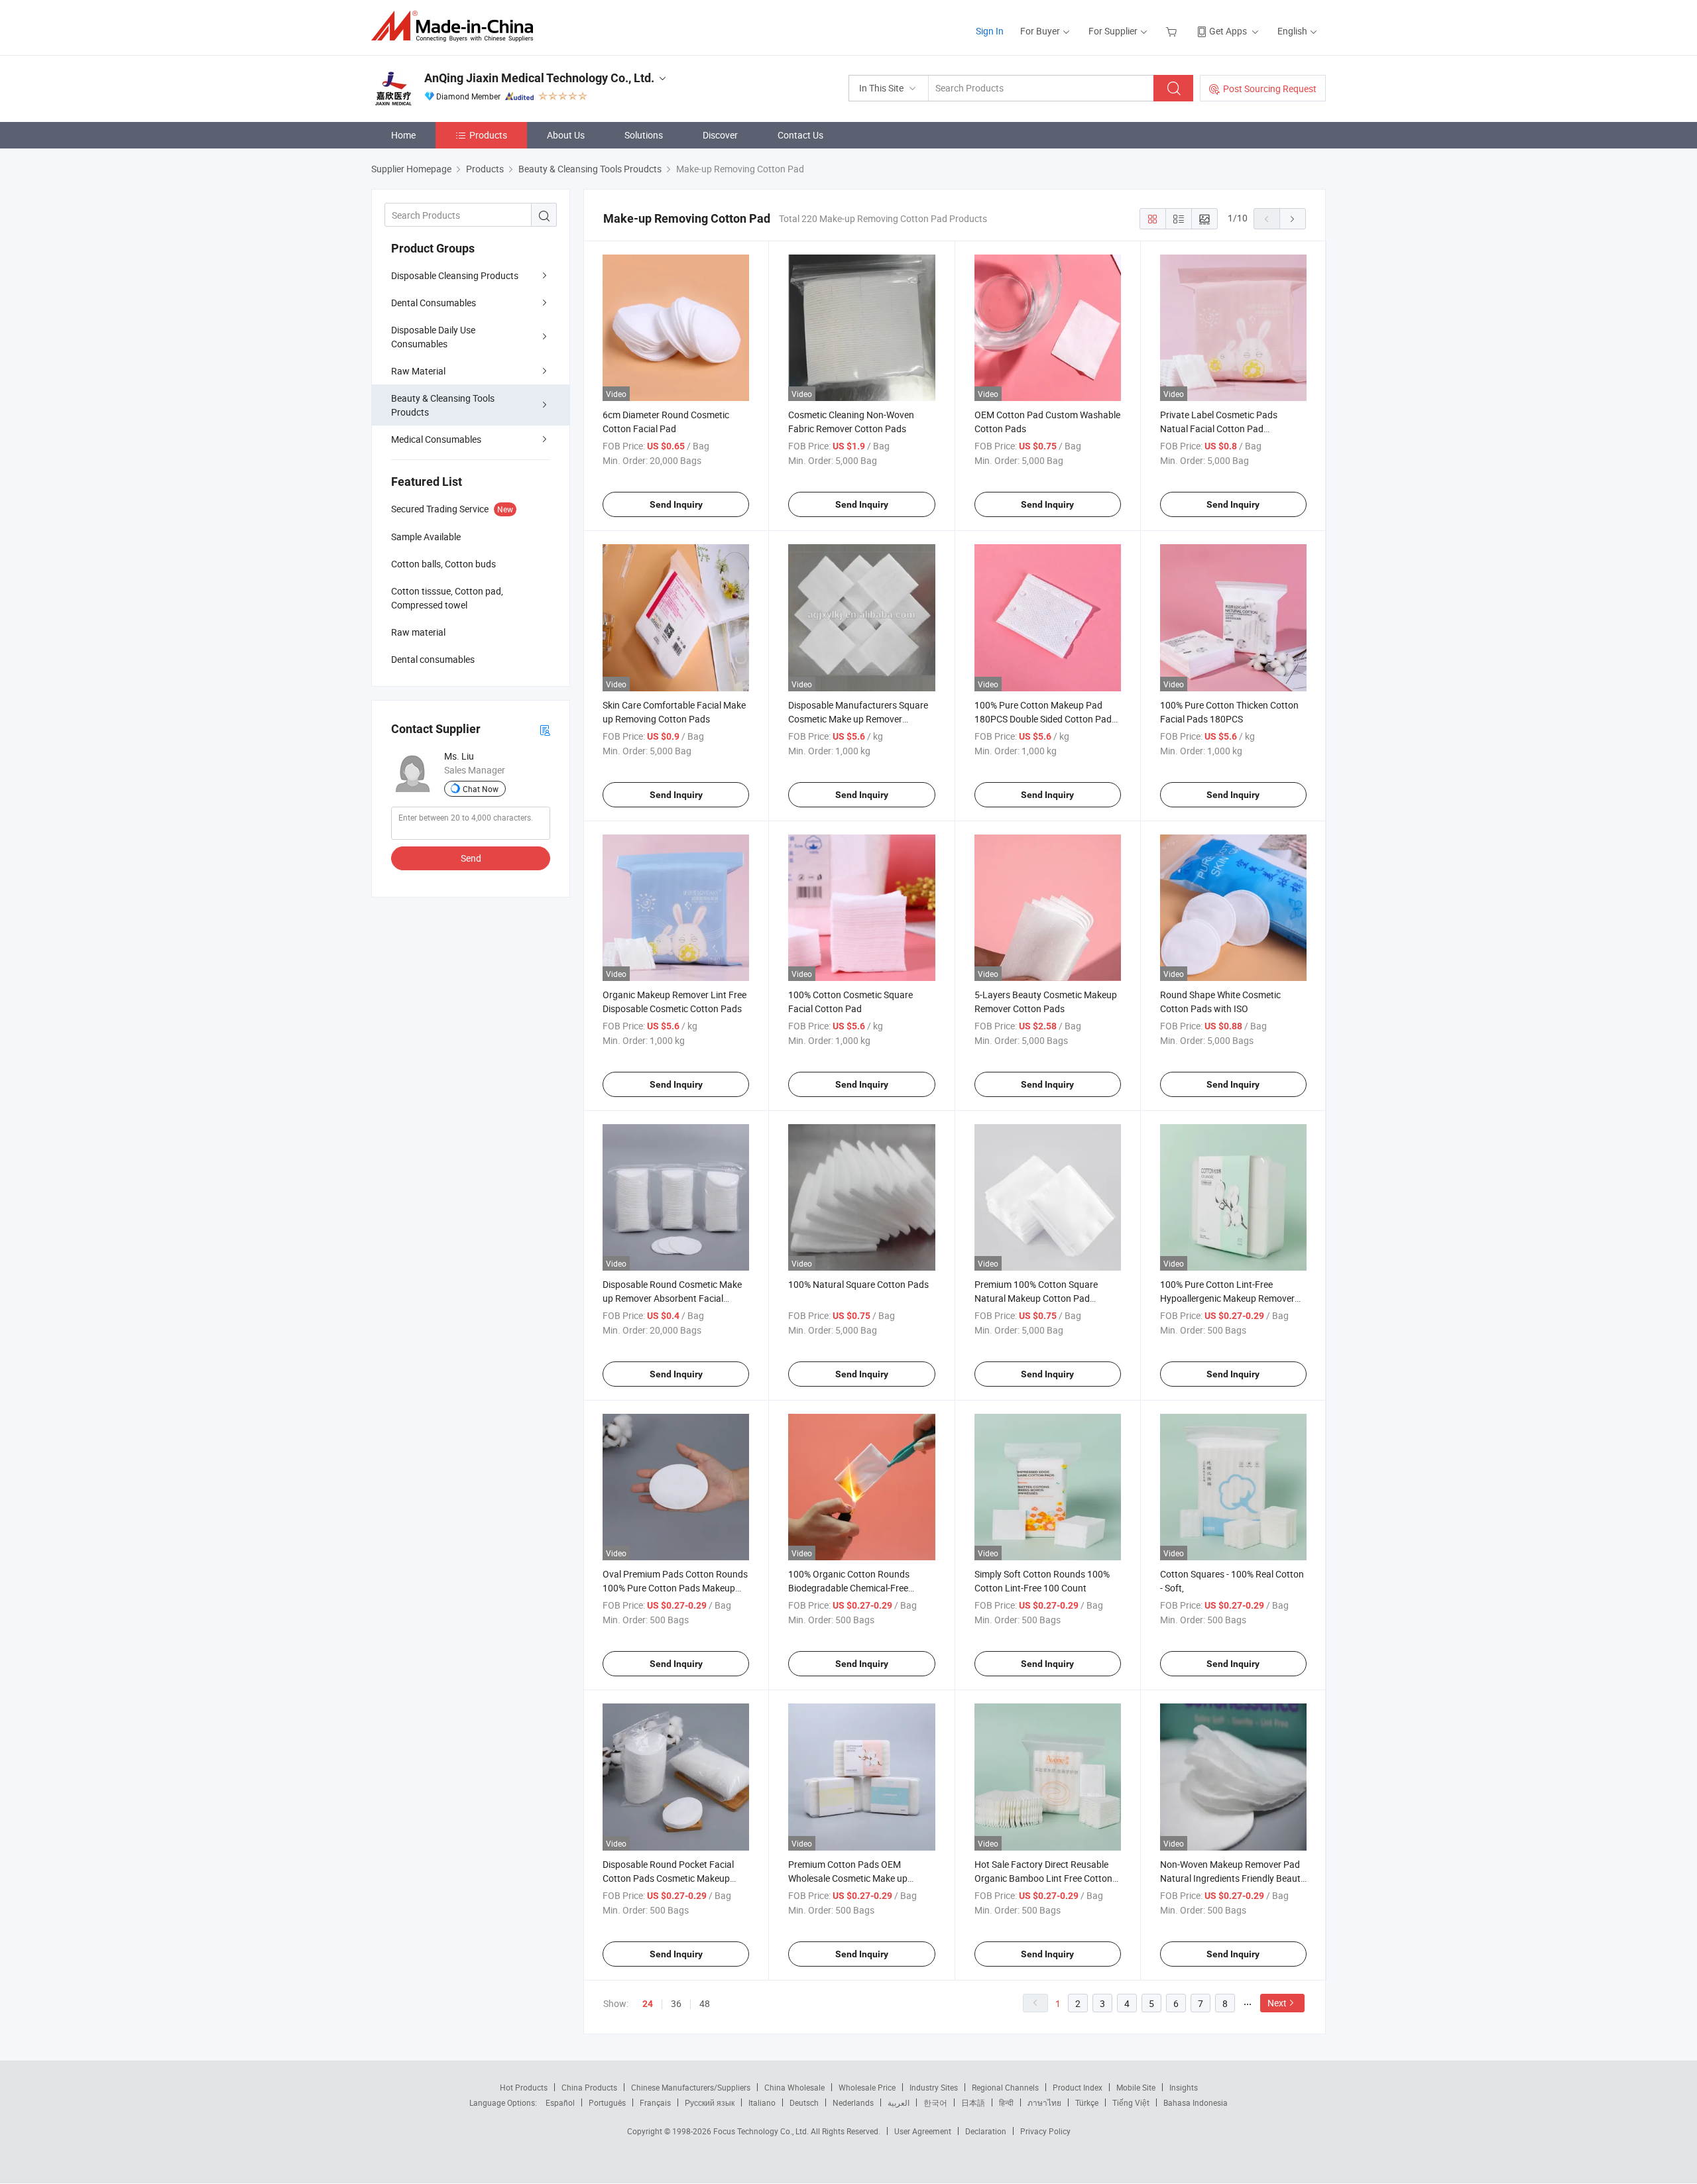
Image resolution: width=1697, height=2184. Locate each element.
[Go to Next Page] (1293, 219)
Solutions (644, 135)
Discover (720, 135)
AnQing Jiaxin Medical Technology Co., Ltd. (539, 78)
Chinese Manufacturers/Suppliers (691, 2087)
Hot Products (524, 2087)
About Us (566, 135)
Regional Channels (1005, 2087)
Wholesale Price (867, 2087)
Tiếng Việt (1131, 2102)
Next (1277, 2003)
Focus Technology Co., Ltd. (762, 2131)
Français (655, 2102)
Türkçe (1087, 2102)
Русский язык (710, 2102)
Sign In (990, 31)
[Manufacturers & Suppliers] (456, 26)
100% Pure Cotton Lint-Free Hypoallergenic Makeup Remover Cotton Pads (1227, 1298)
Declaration (986, 2131)
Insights (1184, 2087)
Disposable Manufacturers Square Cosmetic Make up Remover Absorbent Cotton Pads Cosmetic (858, 719)
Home (403, 135)
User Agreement (923, 2131)
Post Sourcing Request (1270, 88)
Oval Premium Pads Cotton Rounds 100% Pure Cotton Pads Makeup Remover (675, 1588)
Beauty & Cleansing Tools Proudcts (443, 405)
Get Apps (1228, 31)
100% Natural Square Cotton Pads (858, 1284)
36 (676, 2003)
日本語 (973, 2102)
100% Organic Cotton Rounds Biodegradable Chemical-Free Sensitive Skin (849, 1588)
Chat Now (481, 789)
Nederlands (853, 2102)
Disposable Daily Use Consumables (433, 337)
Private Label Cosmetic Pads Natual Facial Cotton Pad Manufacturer (1219, 429)
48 (705, 2003)
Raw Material (418, 371)
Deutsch (804, 2102)
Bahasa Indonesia (1196, 2102)
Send (471, 858)
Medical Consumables (436, 439)
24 (648, 2004)
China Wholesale (794, 2087)
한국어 (935, 2102)
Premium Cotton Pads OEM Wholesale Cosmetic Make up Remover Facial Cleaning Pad (848, 1878)
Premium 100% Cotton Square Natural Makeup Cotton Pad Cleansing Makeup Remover (1036, 1298)
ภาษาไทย (1044, 2102)
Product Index (1078, 2087)
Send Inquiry (676, 504)
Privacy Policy (1045, 2131)
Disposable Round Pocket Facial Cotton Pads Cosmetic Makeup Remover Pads (668, 1878)
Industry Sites (934, 2087)
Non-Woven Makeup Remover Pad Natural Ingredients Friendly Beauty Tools (1233, 1878)
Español (560, 2102)
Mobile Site (1136, 2087)
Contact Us (800, 135)
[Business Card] (545, 729)
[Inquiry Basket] (1173, 31)
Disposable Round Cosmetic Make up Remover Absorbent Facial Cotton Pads (672, 1298)
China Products (589, 2087)
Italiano (762, 2102)
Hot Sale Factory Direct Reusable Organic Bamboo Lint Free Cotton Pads (1043, 1878)
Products (488, 135)
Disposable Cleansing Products (455, 275)
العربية (899, 2102)
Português (607, 2102)
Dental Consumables (434, 303)
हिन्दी (1006, 2102)
